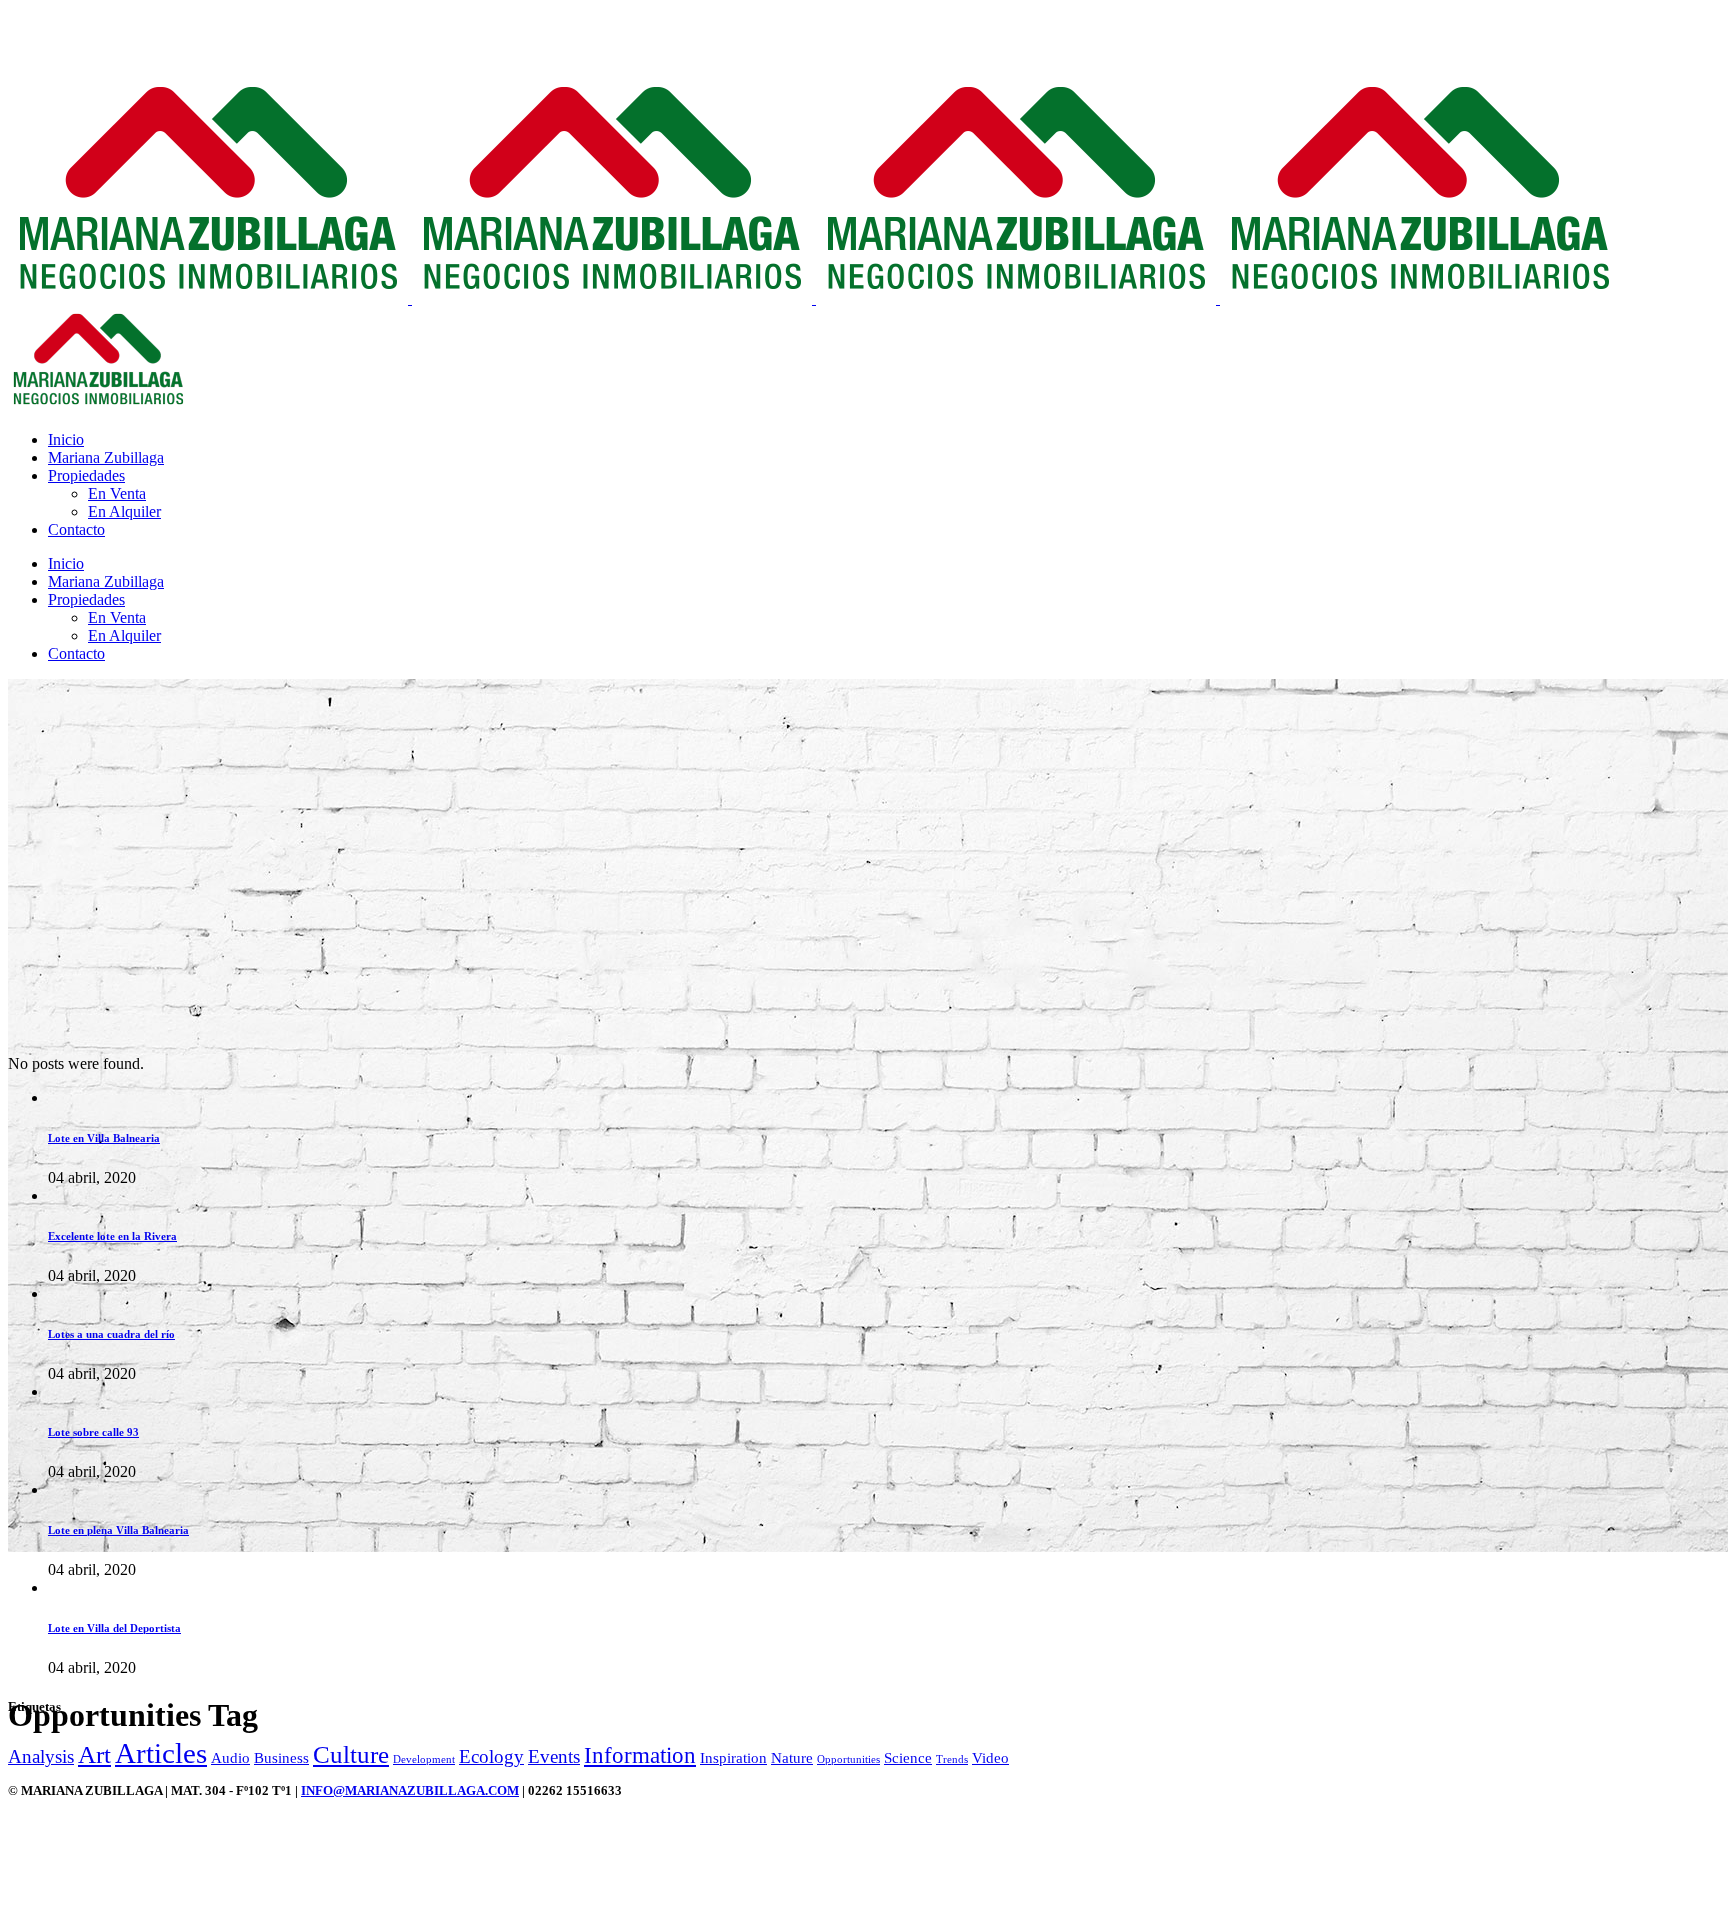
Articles (161, 1753)
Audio (230, 1757)
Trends (952, 1759)
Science (908, 1757)
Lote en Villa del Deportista (114, 1628)
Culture (351, 1754)
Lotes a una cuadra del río (111, 1334)
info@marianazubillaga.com (410, 1790)
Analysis (41, 1756)
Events (554, 1756)
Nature (792, 1757)
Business (281, 1757)
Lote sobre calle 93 (93, 1432)
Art (94, 1754)
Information (640, 1755)
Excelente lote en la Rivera (112, 1236)
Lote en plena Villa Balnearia (118, 1530)
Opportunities (848, 1759)
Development (424, 1759)
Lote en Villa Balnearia (104, 1138)
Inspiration (733, 1757)
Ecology (491, 1756)
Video (990, 1757)
